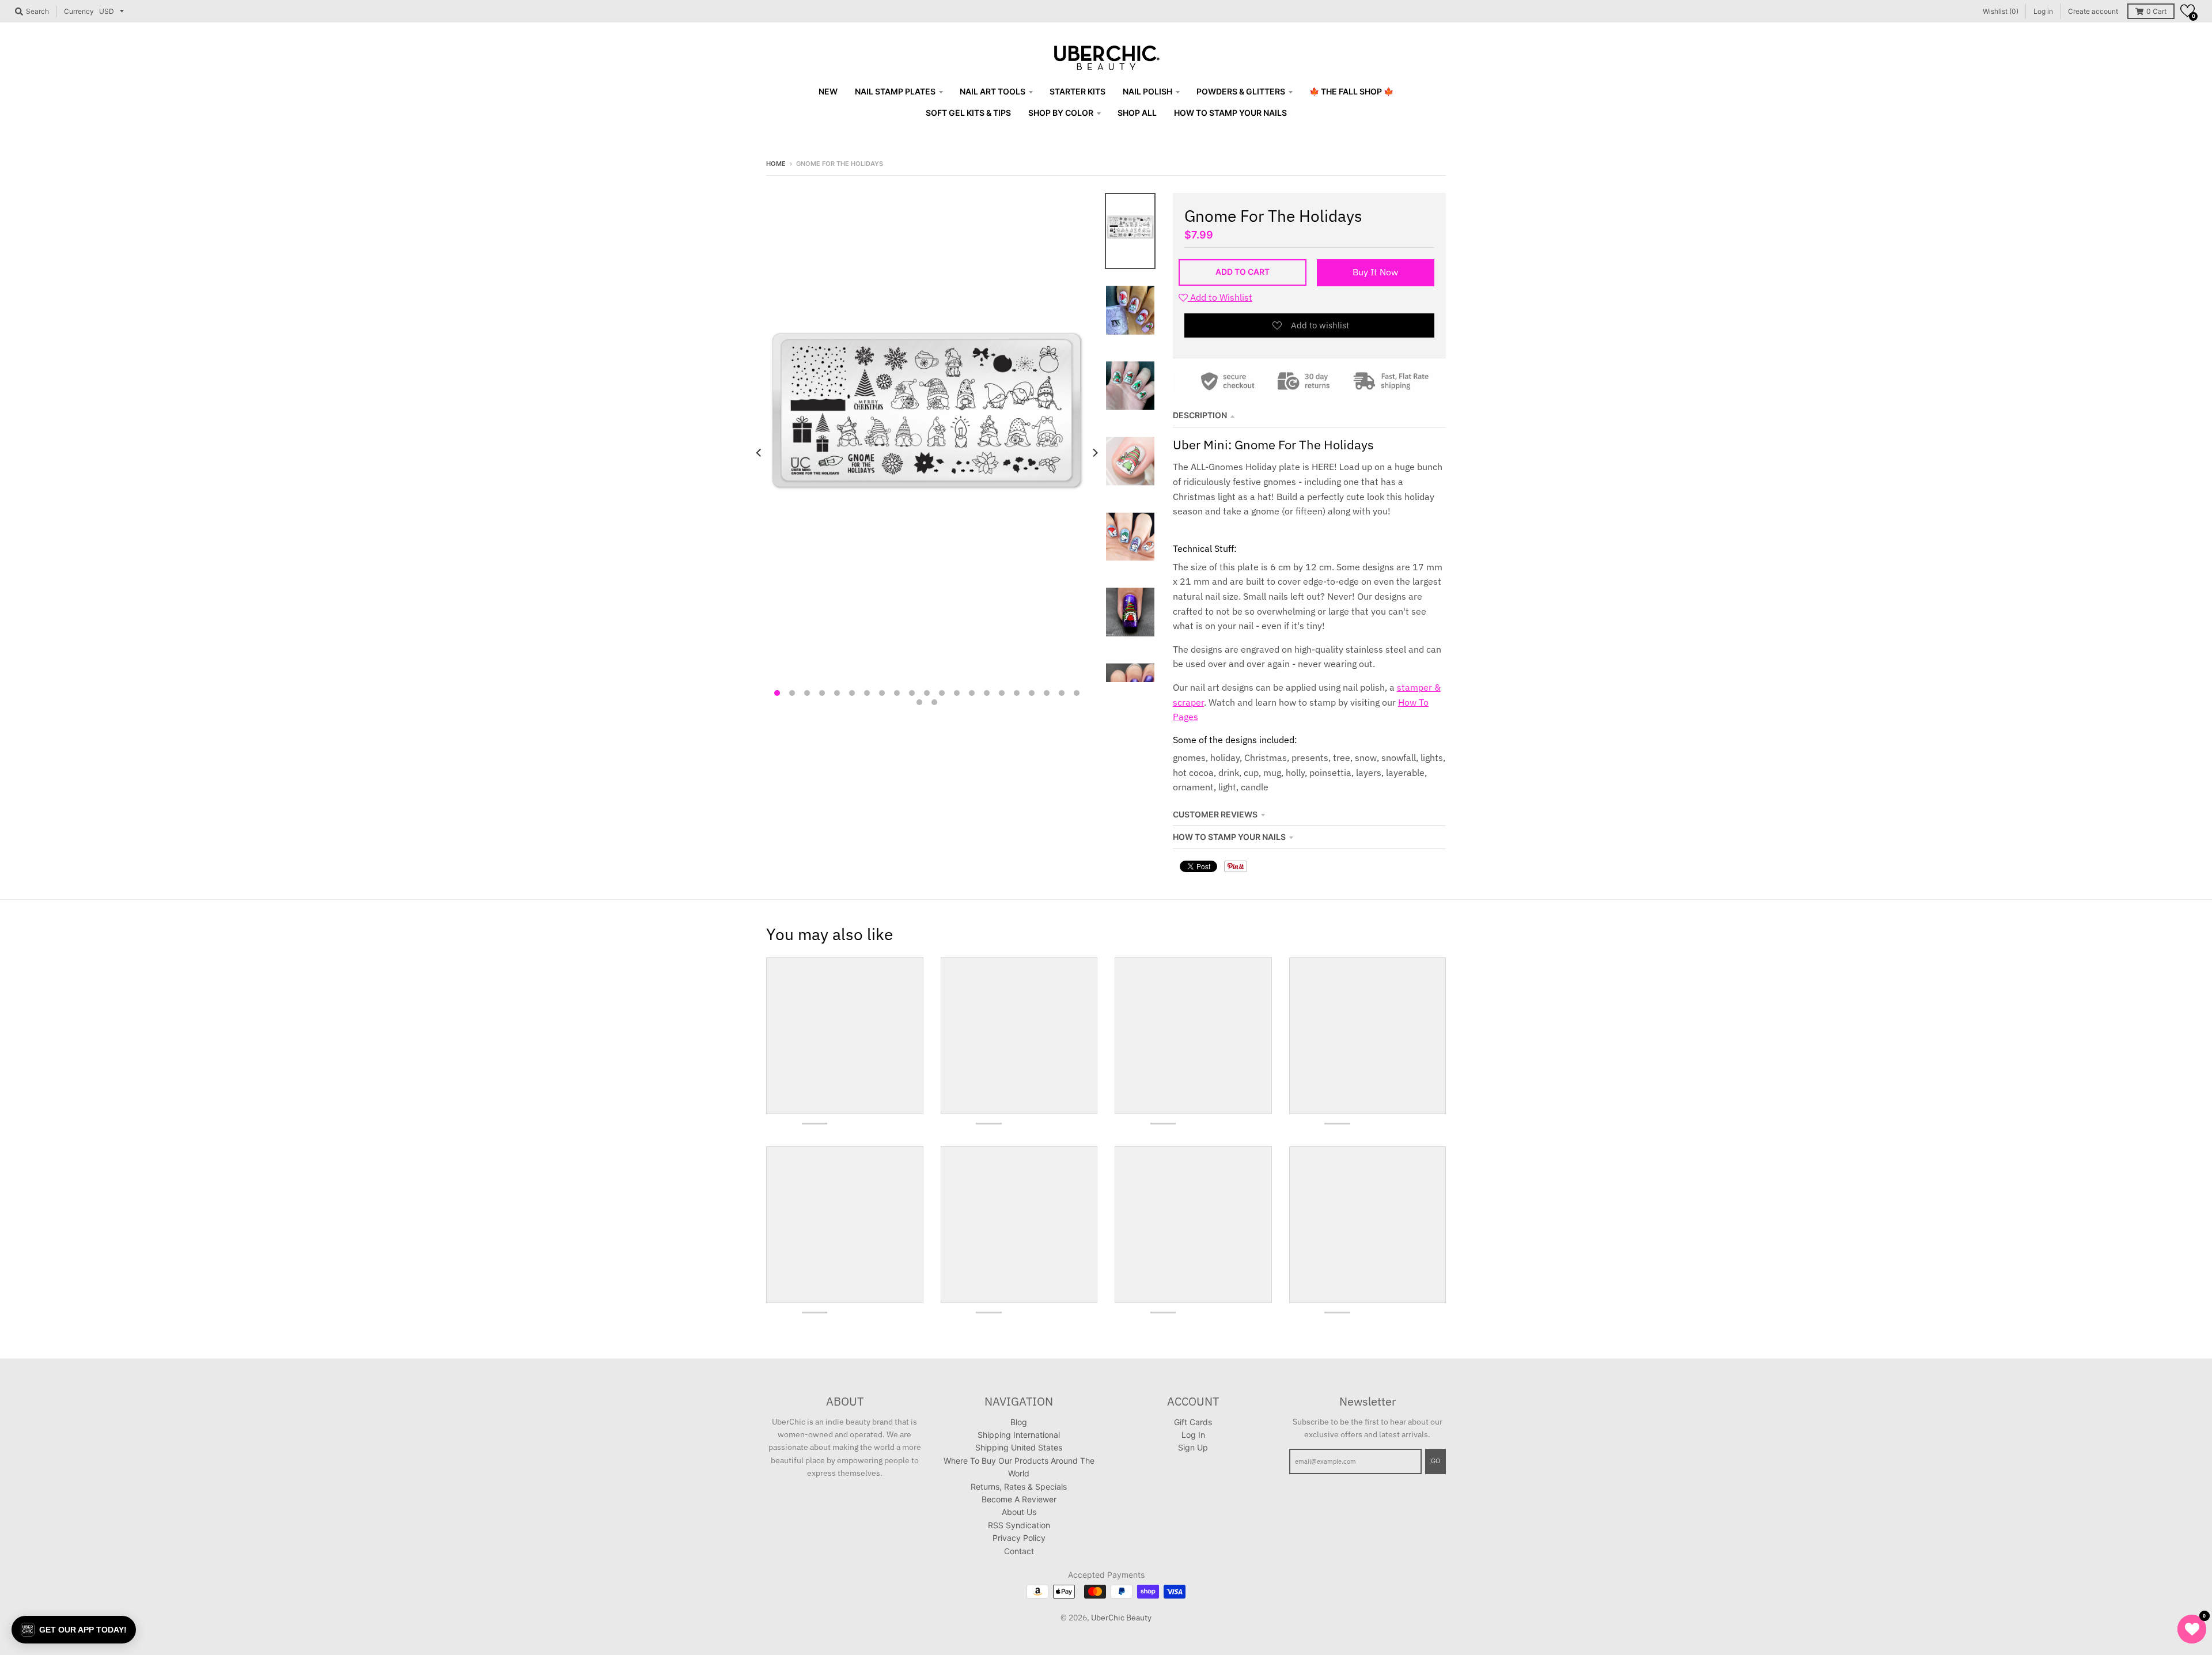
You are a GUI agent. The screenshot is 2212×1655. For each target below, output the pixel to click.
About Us (1019, 1512)
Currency (79, 11)
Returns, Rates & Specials (1019, 1487)
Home (776, 164)
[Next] (1094, 452)
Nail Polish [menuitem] (1147, 91)
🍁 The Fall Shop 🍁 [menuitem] (1351, 91)
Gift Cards (1193, 1422)
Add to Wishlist (1220, 297)
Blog (1019, 1422)
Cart (2156, 11)
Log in (2043, 11)
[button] (2188, 11)
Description (1200, 415)
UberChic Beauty (1121, 1618)
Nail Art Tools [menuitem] (993, 91)
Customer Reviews (1215, 814)
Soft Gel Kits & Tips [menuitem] (968, 113)
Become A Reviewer (1019, 1499)
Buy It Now (1375, 272)
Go (1435, 1461)
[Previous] (759, 452)
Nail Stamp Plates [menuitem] (895, 91)
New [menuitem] (828, 91)
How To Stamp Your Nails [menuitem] (1230, 113)
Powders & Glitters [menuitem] (1241, 91)
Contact (1019, 1551)
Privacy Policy (1019, 1538)
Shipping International (1019, 1435)
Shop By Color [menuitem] (1061, 113)
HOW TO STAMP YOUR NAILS (1229, 837)
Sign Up (1193, 1447)
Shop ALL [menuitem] (1137, 113)
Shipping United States (1019, 1447)
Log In (1193, 1435)
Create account (2093, 11)
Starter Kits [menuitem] (1077, 91)
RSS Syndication (1019, 1525)
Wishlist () (2001, 11)
